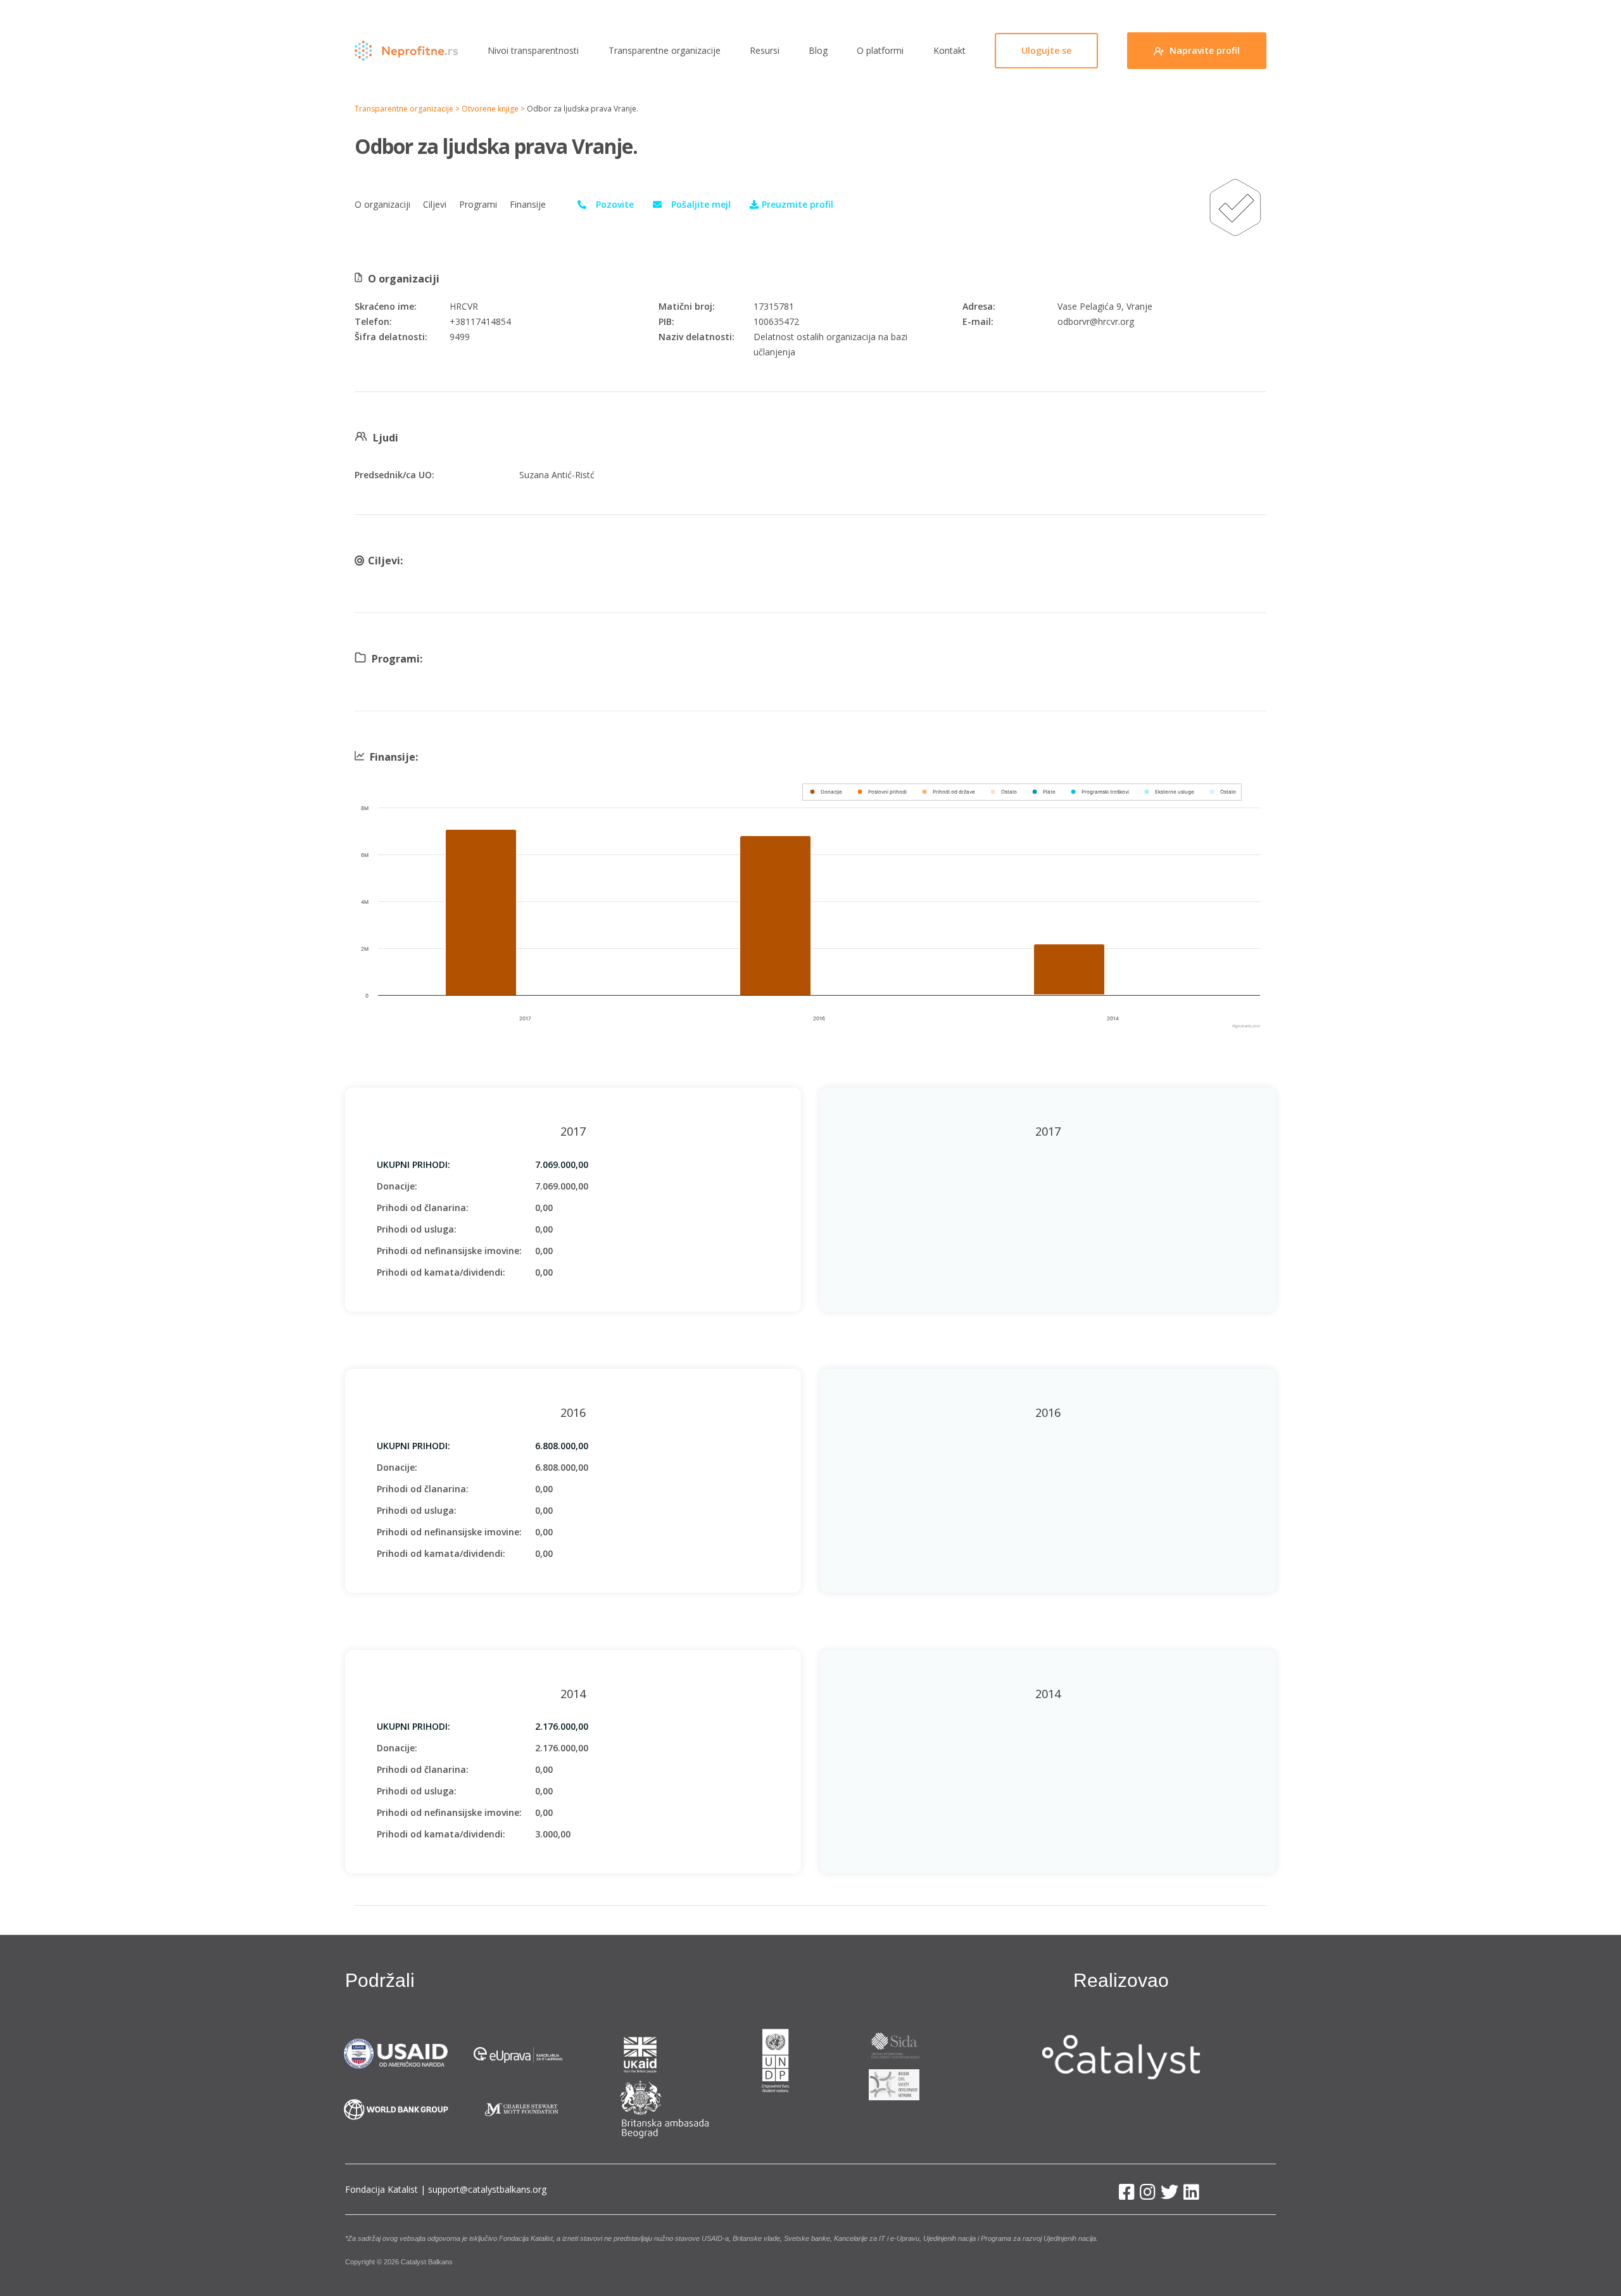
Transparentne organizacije (665, 50)
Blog (818, 50)
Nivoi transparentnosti (533, 50)
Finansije (528, 204)
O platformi (880, 50)
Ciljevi (435, 204)
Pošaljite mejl (701, 204)
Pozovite (615, 204)
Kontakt (949, 50)
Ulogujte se (1046, 50)
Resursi (765, 50)
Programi (478, 204)
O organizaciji (382, 204)
